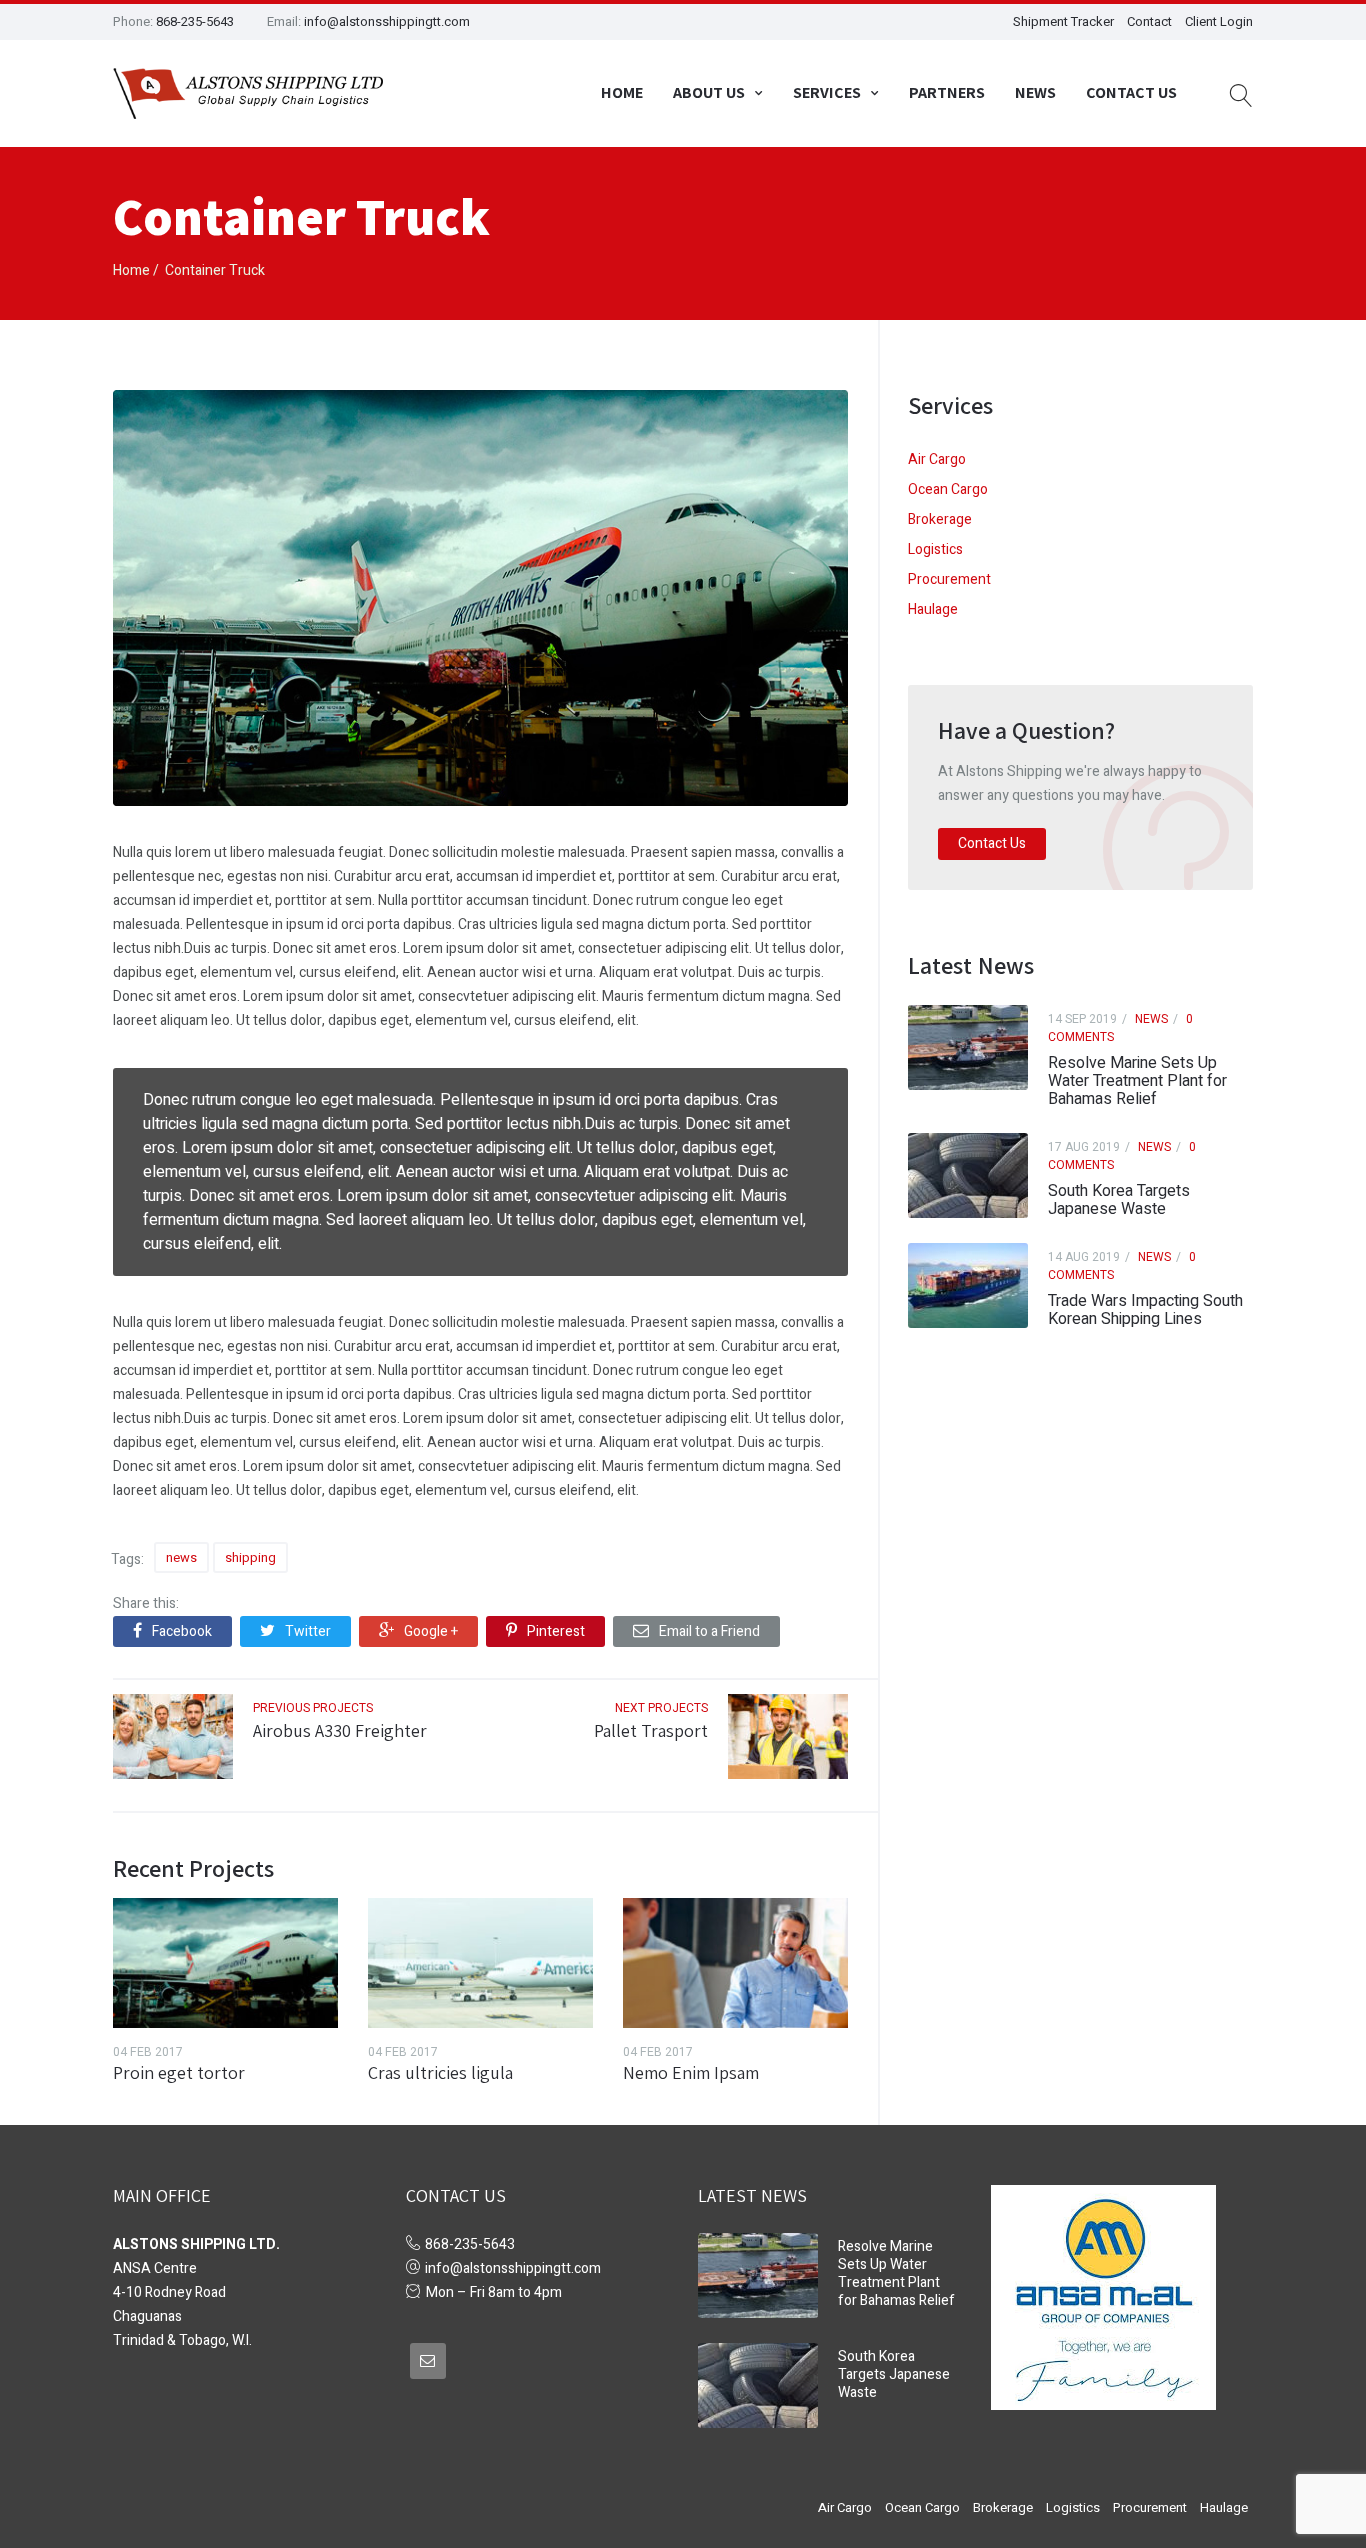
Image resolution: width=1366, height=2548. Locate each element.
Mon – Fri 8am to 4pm (494, 2292)
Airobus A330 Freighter (340, 1730)
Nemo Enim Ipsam (691, 2072)
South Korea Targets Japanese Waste (1119, 1200)
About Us (709, 92)
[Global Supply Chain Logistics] (248, 93)
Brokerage (940, 519)
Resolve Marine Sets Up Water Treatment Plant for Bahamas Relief (1137, 1081)
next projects (661, 1708)
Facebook (182, 1631)
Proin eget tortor (179, 2072)
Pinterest (556, 1631)
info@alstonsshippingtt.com (387, 21)
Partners (947, 92)
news (181, 1557)
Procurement (949, 579)
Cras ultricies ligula (440, 2072)
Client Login (1219, 21)
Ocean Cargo (948, 489)
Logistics (935, 549)
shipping (250, 1557)
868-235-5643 (195, 21)
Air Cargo (937, 459)
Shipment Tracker (1063, 21)
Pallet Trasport (651, 1730)
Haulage (933, 609)
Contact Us (1131, 92)
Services (827, 92)
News (1035, 92)
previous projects (313, 1708)
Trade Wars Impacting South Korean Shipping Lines (1145, 1310)
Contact (1149, 21)
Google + (431, 1631)
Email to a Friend (709, 1631)
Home (622, 92)
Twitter (308, 1631)
